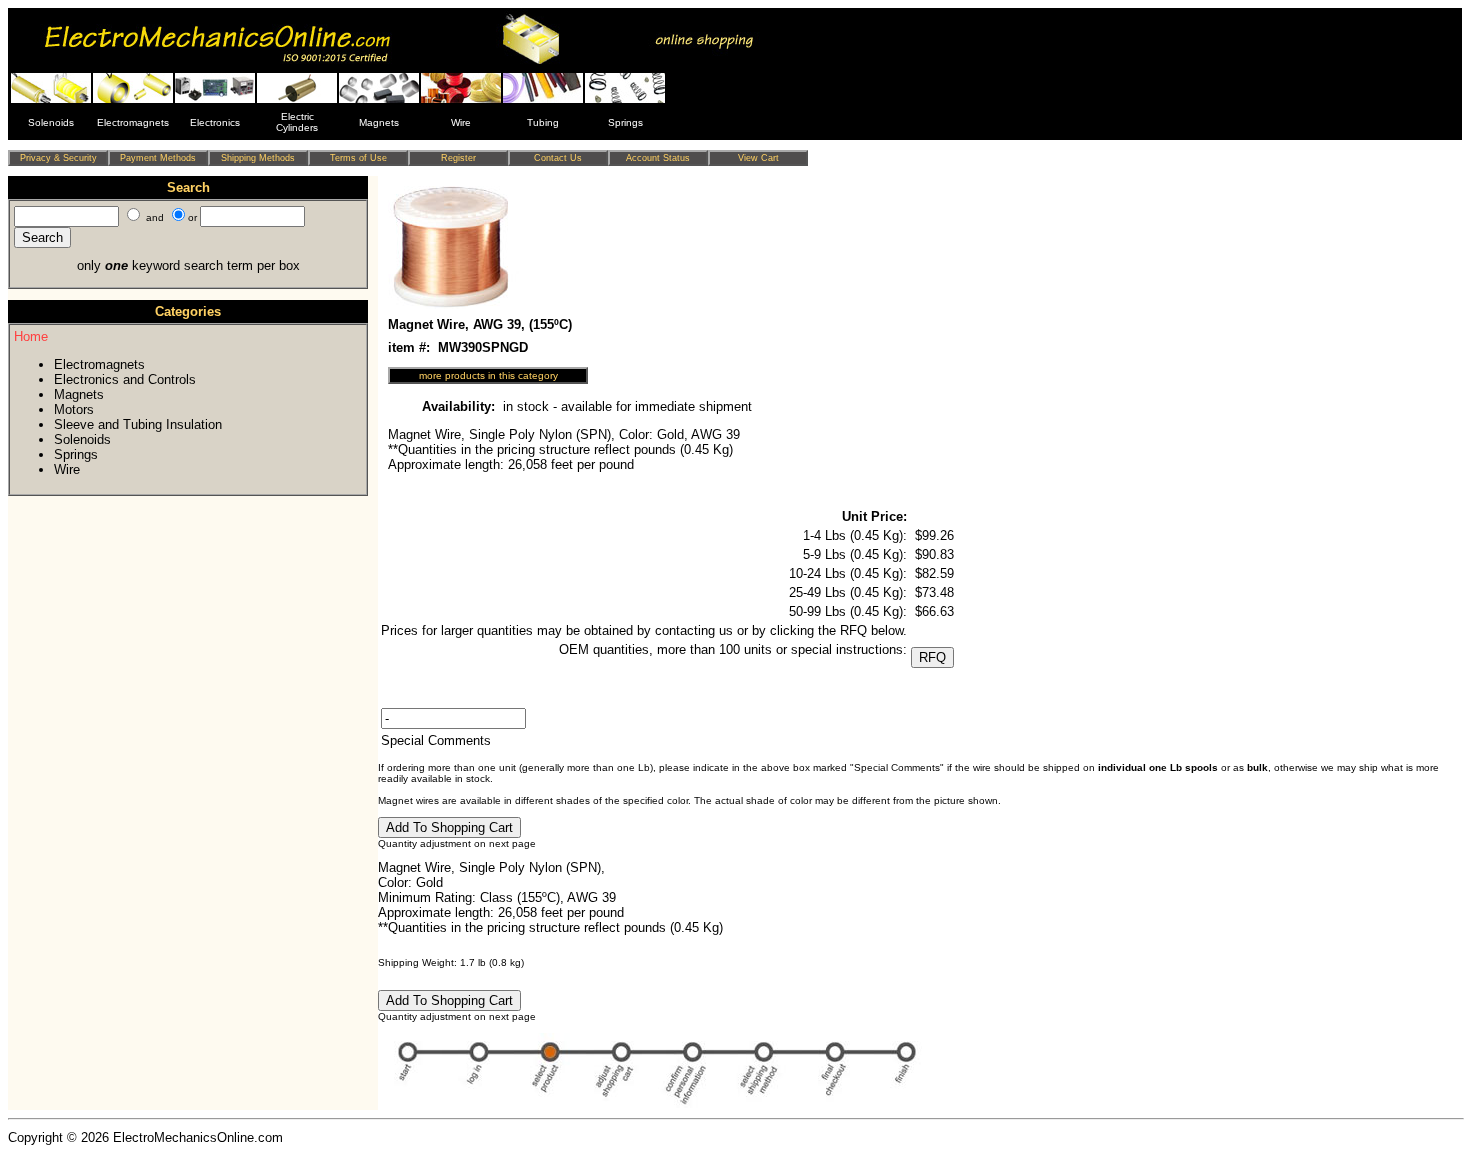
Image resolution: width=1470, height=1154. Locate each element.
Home (31, 336)
